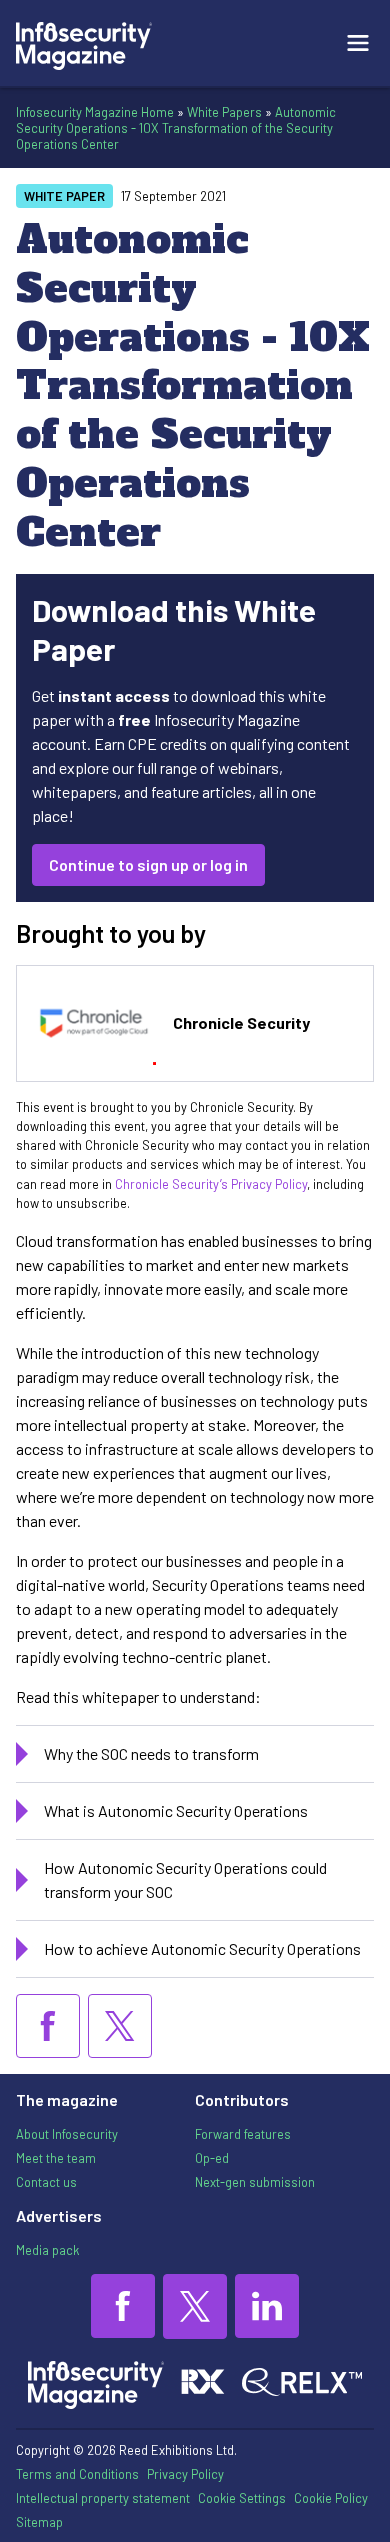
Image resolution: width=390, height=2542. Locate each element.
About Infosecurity (67, 2134)
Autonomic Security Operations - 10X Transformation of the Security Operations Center (176, 128)
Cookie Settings (242, 2498)
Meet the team (56, 2158)
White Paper (64, 196)
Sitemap (39, 2522)
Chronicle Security (241, 1022)
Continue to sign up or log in (148, 864)
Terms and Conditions (77, 2474)
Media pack (47, 2250)
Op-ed (212, 2158)
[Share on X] (120, 2026)
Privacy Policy (185, 2474)
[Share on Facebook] (48, 2026)
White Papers (224, 112)
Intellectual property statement (103, 2498)
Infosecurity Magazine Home (95, 112)
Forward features (243, 2134)
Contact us (46, 2182)
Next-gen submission (255, 2182)
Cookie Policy (331, 2498)
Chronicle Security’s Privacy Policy (211, 1184)
